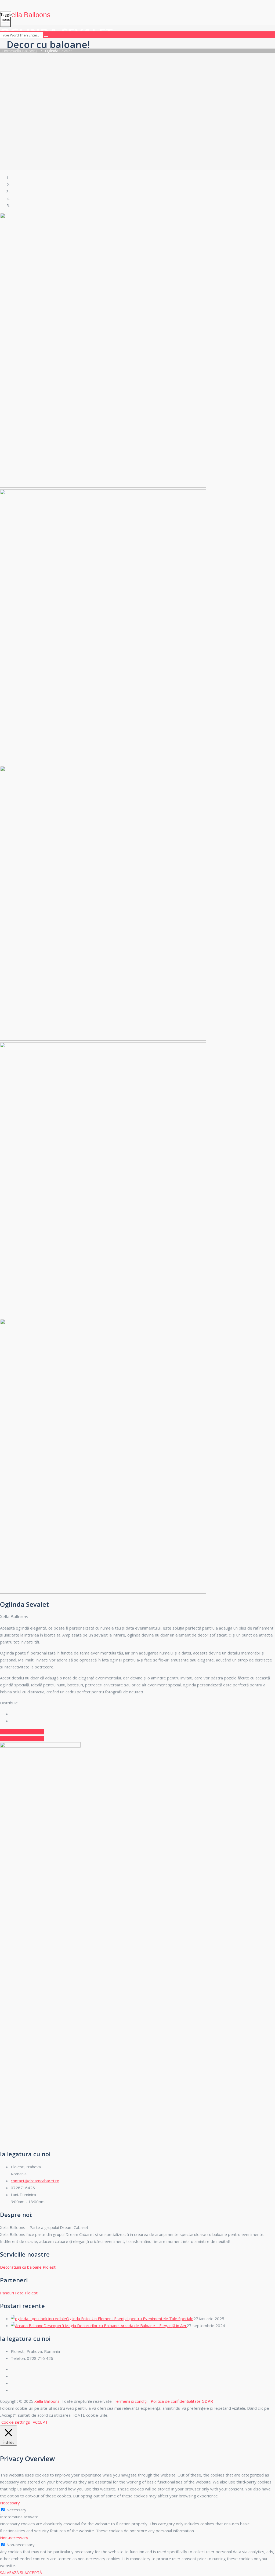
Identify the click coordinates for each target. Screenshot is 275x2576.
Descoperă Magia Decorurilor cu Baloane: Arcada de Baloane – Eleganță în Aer (115, 2326)
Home (19, 51)
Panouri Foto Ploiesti (19, 2293)
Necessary (16, 2510)
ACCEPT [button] (40, 2422)
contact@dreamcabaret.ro (35, 2181)
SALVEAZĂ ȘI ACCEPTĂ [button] (21, 2573)
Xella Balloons (29, 15)
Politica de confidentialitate (176, 2401)
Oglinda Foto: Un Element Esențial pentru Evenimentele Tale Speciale (130, 2319)
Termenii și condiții (132, 2401)
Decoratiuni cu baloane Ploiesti (28, 2267)
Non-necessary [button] (14, 2538)
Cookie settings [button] (16, 2422)
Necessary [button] (10, 2503)
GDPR (207, 2401)
